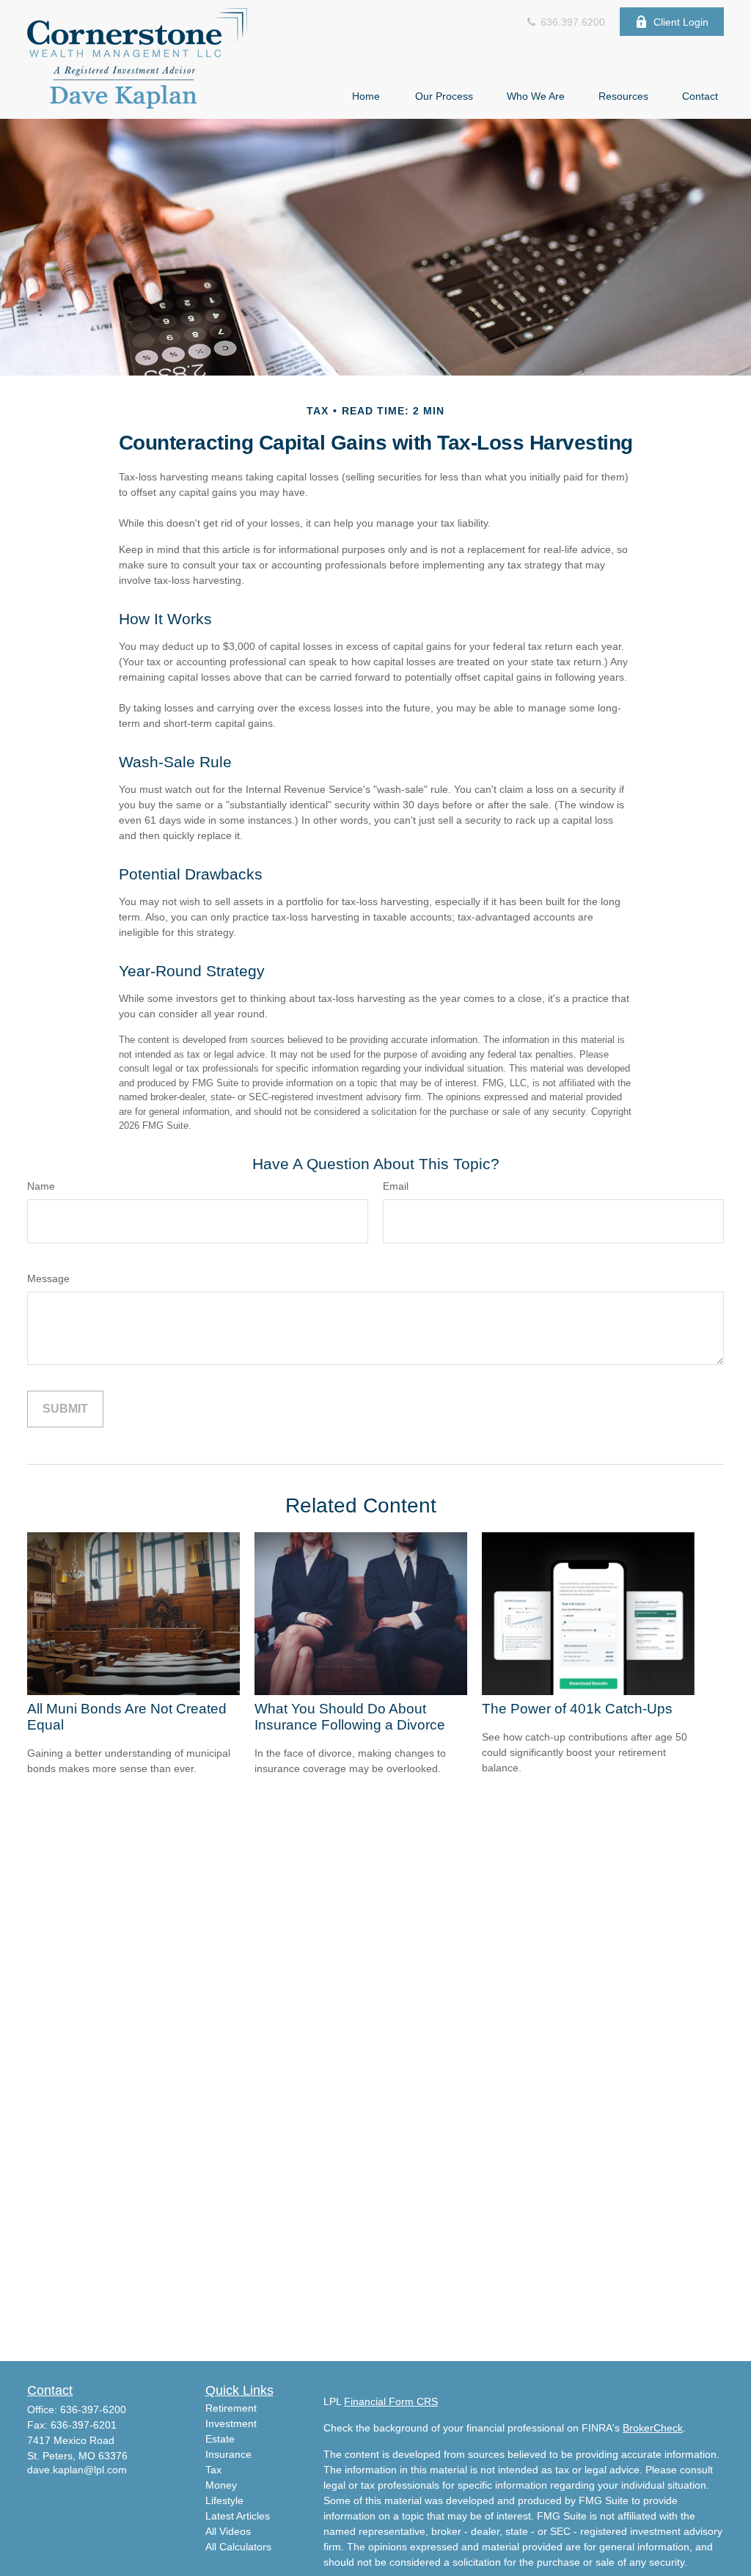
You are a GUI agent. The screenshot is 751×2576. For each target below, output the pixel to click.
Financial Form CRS (391, 2401)
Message (48, 1278)
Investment (231, 2423)
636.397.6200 (571, 22)
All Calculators (238, 2547)
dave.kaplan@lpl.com (77, 2470)
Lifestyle (224, 2500)
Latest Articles (238, 2516)
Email (396, 1186)
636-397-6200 (93, 2409)
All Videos (228, 2531)
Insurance (228, 2454)
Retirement (231, 2408)
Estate (220, 2439)
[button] (366, 96)
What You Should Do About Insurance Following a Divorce (350, 1717)
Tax (213, 2470)
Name (41, 1186)
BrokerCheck (653, 2428)
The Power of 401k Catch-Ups (577, 1709)
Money (221, 2485)
